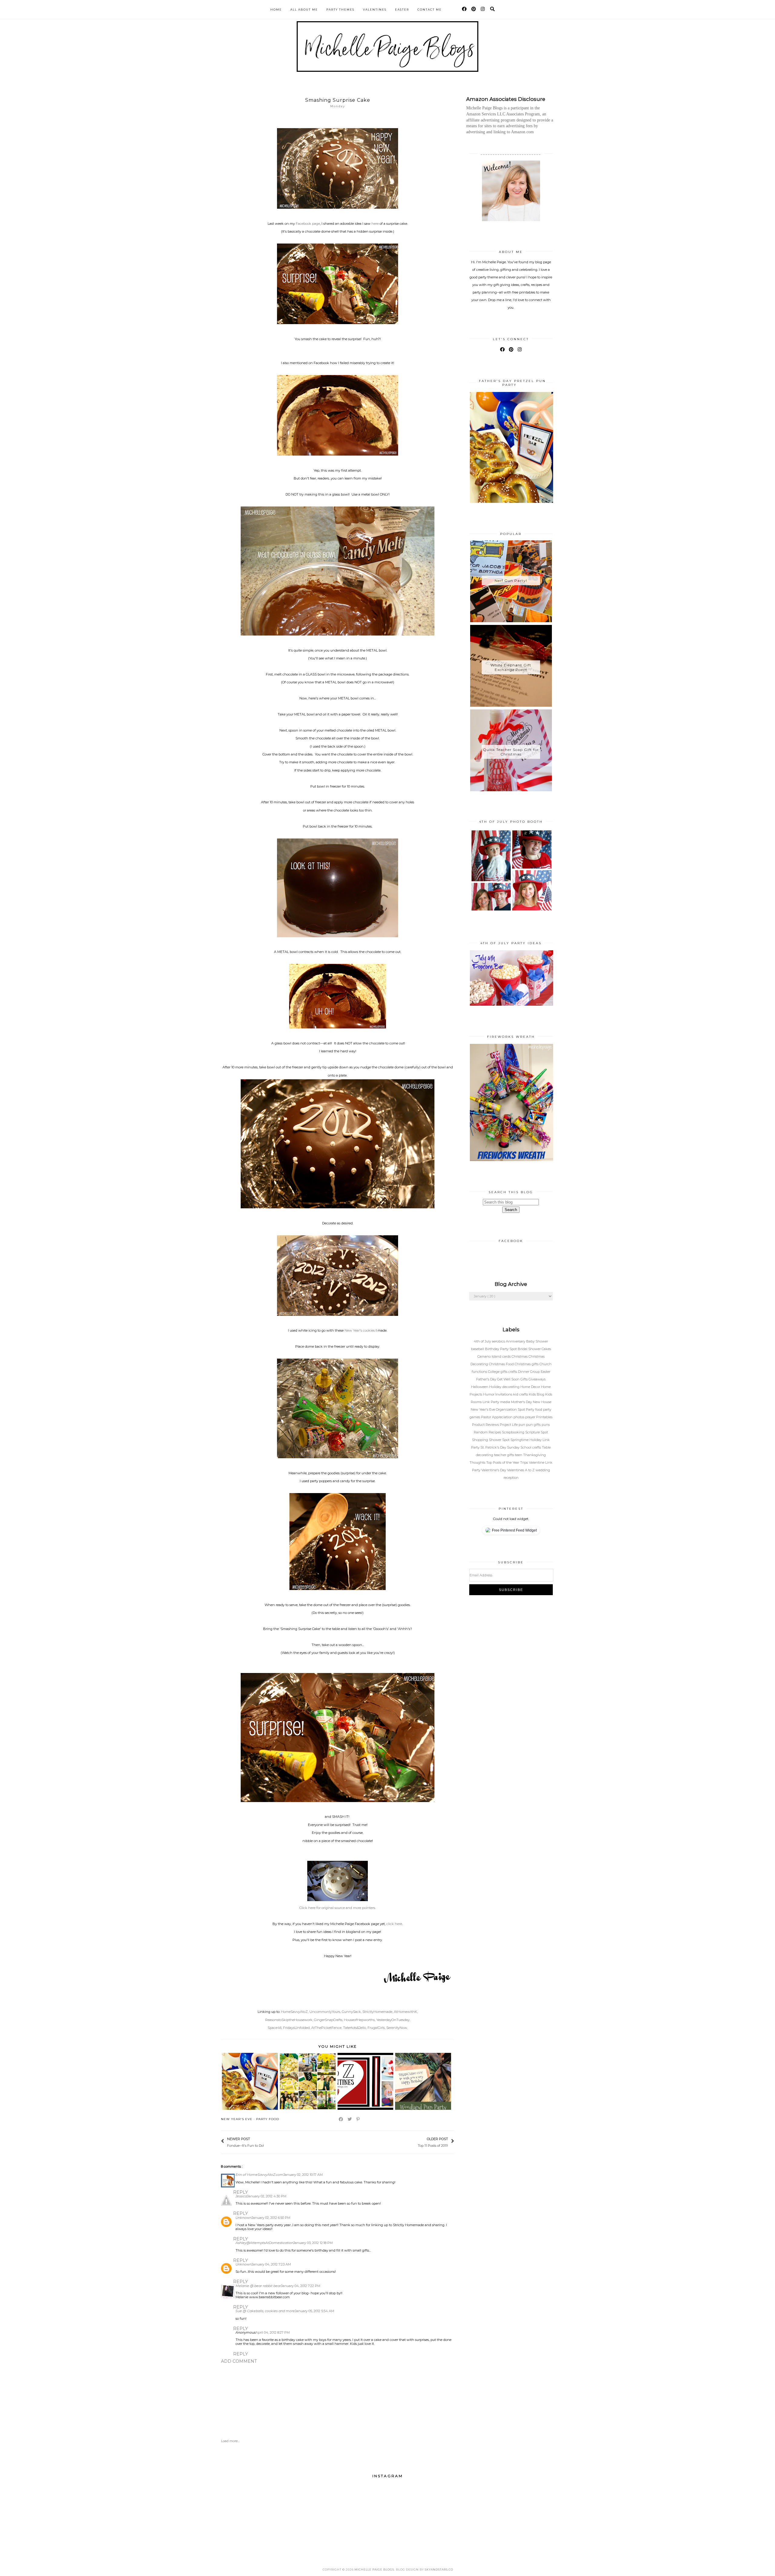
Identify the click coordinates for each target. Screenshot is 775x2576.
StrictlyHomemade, (378, 2012)
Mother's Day (522, 1402)
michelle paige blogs (374, 2569)
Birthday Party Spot (501, 1349)
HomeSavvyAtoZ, (295, 2012)
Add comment (239, 2361)
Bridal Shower (530, 1349)
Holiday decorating (505, 1387)
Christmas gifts (527, 1364)
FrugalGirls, (376, 2028)
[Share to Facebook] (341, 2119)
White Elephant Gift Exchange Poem (511, 667)
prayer (531, 1417)
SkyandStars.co (439, 2569)
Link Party (491, 1402)
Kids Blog (537, 1394)
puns (546, 1425)
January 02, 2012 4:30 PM (267, 2196)
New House (542, 1402)
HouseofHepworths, (360, 2020)
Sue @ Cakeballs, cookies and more (265, 2311)
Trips (524, 1462)
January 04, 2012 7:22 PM (301, 2286)
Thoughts (478, 1462)
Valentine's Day (494, 1470)
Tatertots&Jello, (355, 2028)
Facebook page (308, 224)
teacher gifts (505, 1455)
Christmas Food (502, 1364)
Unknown (244, 2218)
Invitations (504, 1394)
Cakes (546, 1349)
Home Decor (531, 1387)
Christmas (520, 1356)
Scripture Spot (537, 1432)
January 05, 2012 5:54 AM (315, 2311)
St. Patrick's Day (494, 1447)
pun (522, 1425)
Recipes (495, 1432)
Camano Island (490, 1356)
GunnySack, (352, 2012)
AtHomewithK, (406, 2012)
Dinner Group (529, 1372)
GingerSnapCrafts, (328, 2020)
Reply (241, 2192)
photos (519, 1417)
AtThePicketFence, (327, 2028)
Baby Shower (537, 1341)
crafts (513, 1372)
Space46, (275, 2028)
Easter (402, 10)
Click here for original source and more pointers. (338, 1908)
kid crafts (521, 1394)
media (506, 1402)
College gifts (498, 1372)
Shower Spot (500, 1440)
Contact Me (430, 10)
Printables (544, 1417)
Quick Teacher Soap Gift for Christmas (511, 752)
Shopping (480, 1440)
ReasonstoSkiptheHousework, (289, 2020)
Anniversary (516, 1341)
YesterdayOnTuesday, (393, 2020)
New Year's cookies (360, 1330)
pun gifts (534, 1425)
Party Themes (340, 10)
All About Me (304, 10)
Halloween (480, 1387)
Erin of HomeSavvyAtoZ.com (259, 2175)
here (375, 224)
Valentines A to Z (521, 1470)
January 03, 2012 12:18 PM (313, 2243)
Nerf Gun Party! (511, 581)
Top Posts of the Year (503, 1462)
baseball (478, 1349)
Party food (268, 2119)
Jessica (241, 2196)
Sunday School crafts (524, 1447)
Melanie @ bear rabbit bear (258, 2286)
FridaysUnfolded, (297, 2028)
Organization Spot (511, 1409)
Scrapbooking (514, 1432)
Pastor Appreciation (497, 1417)
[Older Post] (415, 2142)
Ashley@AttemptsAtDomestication (264, 2243)
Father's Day (487, 1379)
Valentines (375, 10)
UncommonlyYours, (325, 2012)
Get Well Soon (509, 1379)
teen (519, 1455)
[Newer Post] (267, 2142)
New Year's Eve (237, 2119)
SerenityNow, (397, 2028)
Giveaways (537, 1379)
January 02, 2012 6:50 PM (271, 2218)
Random (481, 1432)
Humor (489, 1394)
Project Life (509, 1425)
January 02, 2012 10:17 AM (303, 2175)
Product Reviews (486, 1425)
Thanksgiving (534, 1455)
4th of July (483, 1341)
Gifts (524, 1379)
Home (276, 10)
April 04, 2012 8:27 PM (273, 2332)
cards (507, 1356)
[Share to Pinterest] (358, 2119)
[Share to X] (350, 2119)
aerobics (499, 1341)
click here (394, 1924)
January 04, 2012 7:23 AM (271, 2264)
